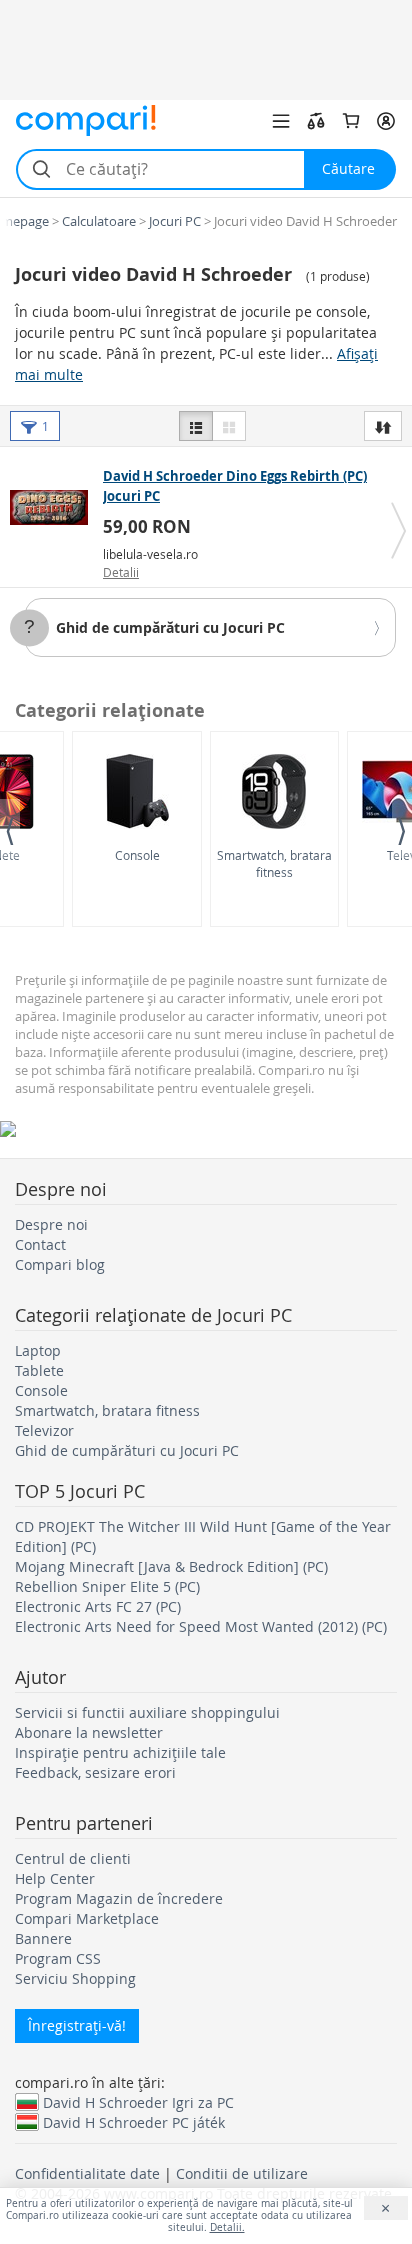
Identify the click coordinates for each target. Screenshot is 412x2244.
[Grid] (229, 426)
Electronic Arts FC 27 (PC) (98, 1606)
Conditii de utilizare (242, 2173)
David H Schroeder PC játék (134, 2122)
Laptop (38, 1350)
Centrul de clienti (73, 1858)
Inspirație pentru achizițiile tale (120, 1752)
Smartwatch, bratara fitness (274, 863)
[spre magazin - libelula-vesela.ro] (54, 507)
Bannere (43, 1938)
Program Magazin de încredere (119, 1898)
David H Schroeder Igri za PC (138, 2102)
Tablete (39, 1370)
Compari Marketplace (87, 1918)
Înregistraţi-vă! (77, 2025)
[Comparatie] (316, 121)
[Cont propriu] (386, 121)
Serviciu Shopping (75, 1978)
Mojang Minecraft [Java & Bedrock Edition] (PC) (171, 1566)
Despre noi (51, 1224)
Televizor (44, 1430)
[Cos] (351, 121)
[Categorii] (281, 121)
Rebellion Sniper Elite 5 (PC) (107, 1586)
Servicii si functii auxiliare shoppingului (147, 1712)
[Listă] (196, 426)
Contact (40, 1244)
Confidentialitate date (87, 2173)
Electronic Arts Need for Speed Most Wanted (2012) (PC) (201, 1626)
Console (137, 855)
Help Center (55, 1878)
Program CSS (58, 1958)
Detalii (121, 572)
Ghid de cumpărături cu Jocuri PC (170, 627)
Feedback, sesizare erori (95, 1772)
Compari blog (60, 1264)
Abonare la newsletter (89, 1732)
